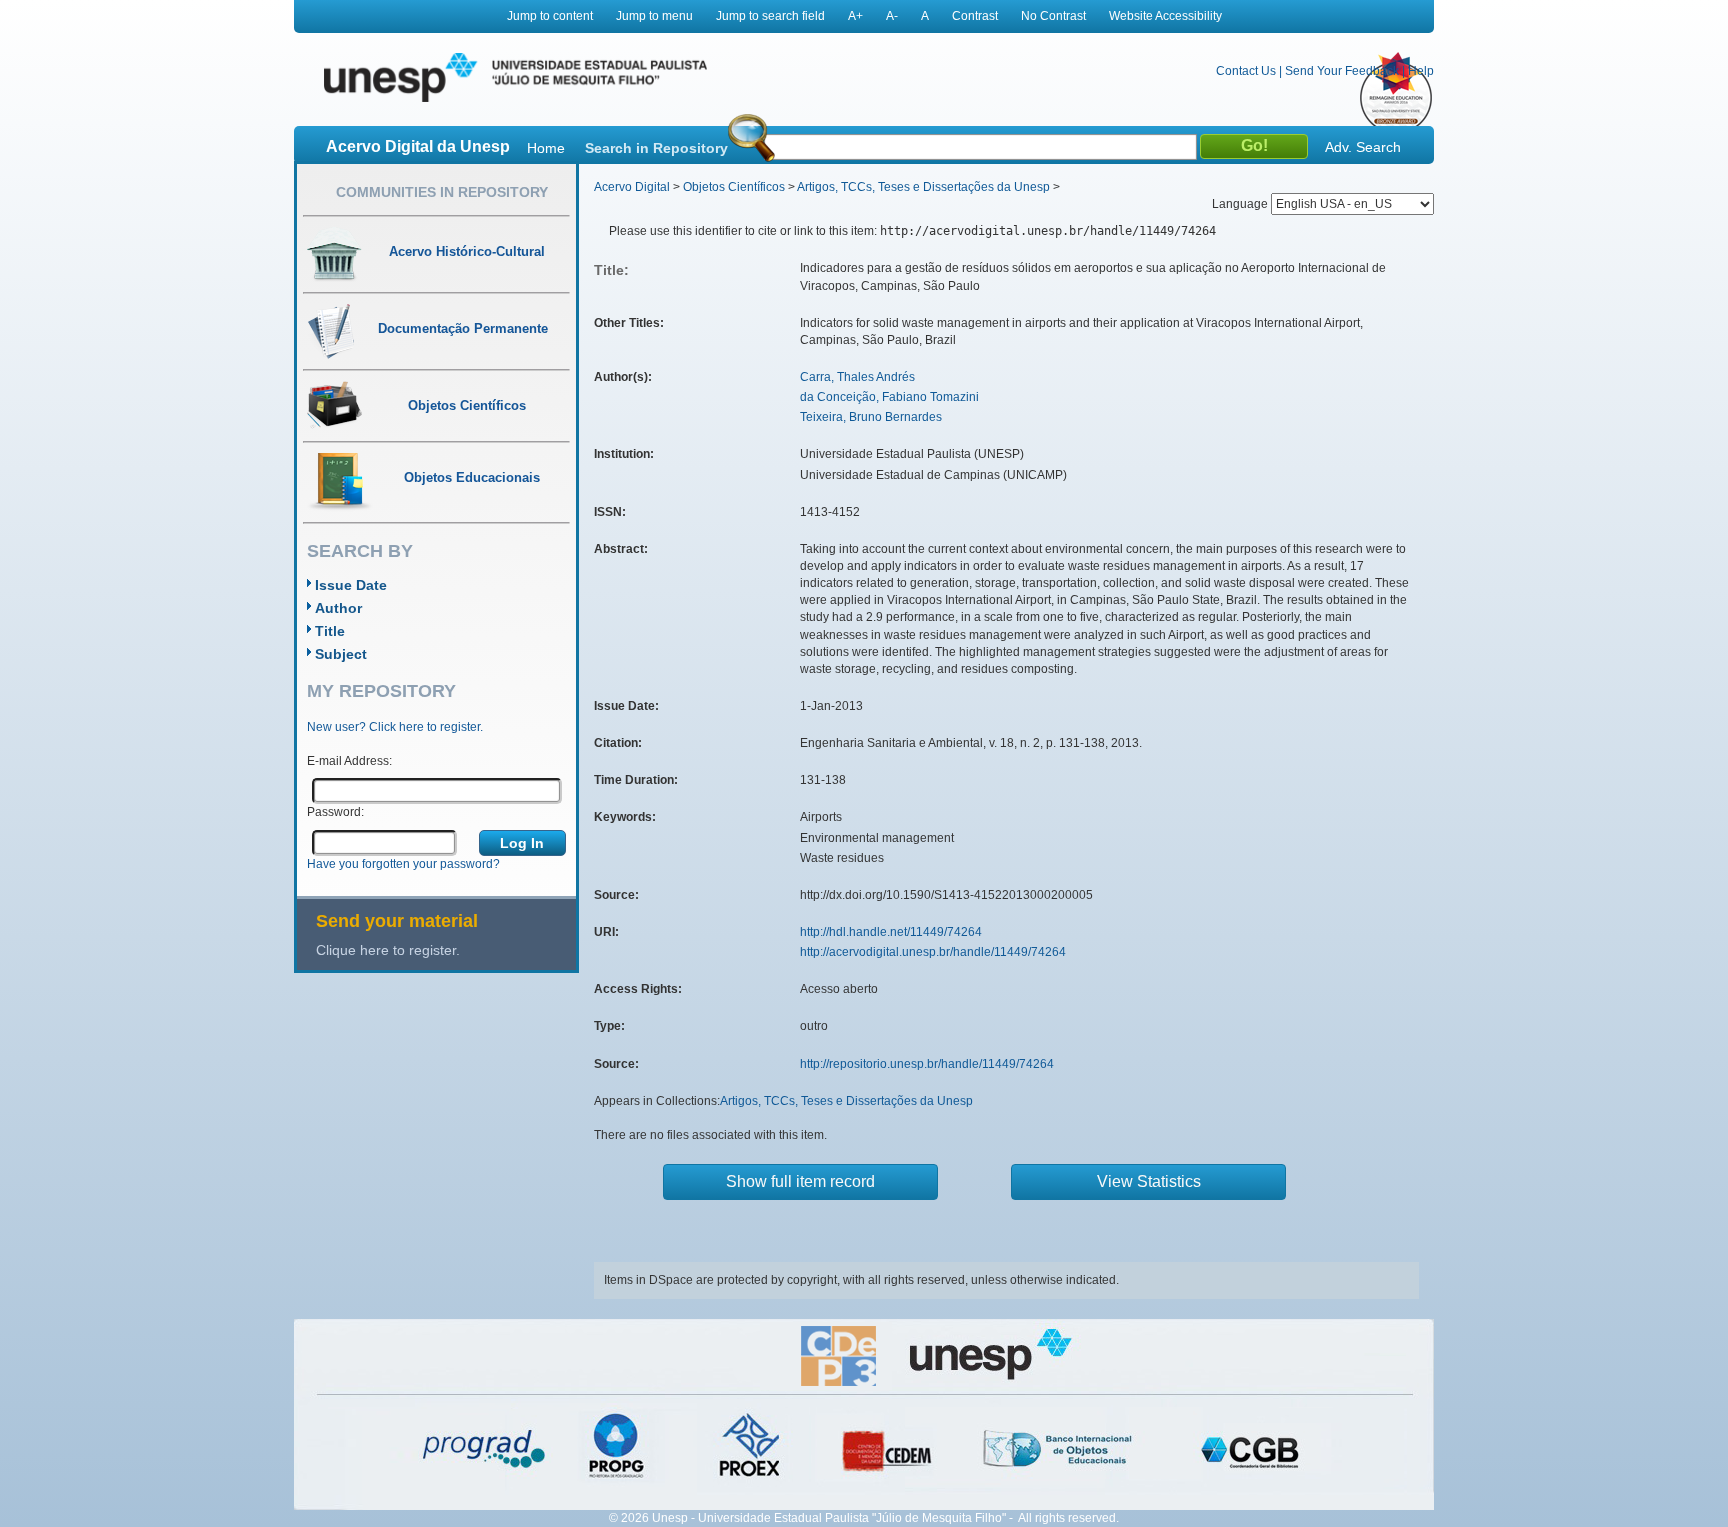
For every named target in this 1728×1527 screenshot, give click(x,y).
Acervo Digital (632, 187)
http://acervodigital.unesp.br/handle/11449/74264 (933, 952)
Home (546, 148)
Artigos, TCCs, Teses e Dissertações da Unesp (923, 187)
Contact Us (1246, 71)
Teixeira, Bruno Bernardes (871, 417)
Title (330, 631)
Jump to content (550, 16)
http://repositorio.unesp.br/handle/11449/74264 (927, 1064)
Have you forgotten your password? (403, 864)
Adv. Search (1363, 147)
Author (338, 608)
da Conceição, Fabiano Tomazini (889, 397)
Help (1421, 71)
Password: (335, 812)
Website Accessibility (1165, 16)
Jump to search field (770, 16)
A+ (855, 16)
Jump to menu (654, 16)
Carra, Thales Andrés (857, 377)
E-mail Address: (349, 761)
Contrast (975, 16)
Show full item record (800, 1181)
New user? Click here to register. (395, 727)
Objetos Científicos (734, 187)
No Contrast (1053, 16)
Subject (341, 654)
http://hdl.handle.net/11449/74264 (891, 932)
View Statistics (1149, 1181)
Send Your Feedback (1342, 71)
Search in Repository (656, 148)
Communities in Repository (442, 192)
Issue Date (351, 585)
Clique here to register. (388, 950)
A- (892, 16)
